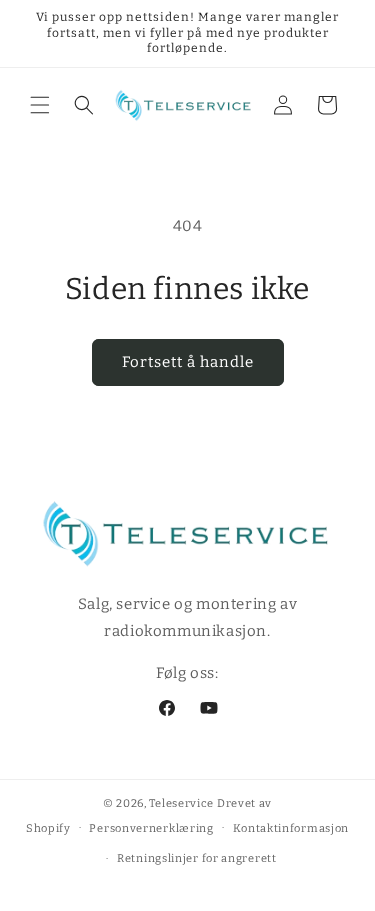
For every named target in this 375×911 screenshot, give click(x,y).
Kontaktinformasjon (291, 828)
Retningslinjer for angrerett (197, 858)
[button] (40, 105)
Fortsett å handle (188, 362)
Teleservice (181, 803)
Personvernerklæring (151, 828)
